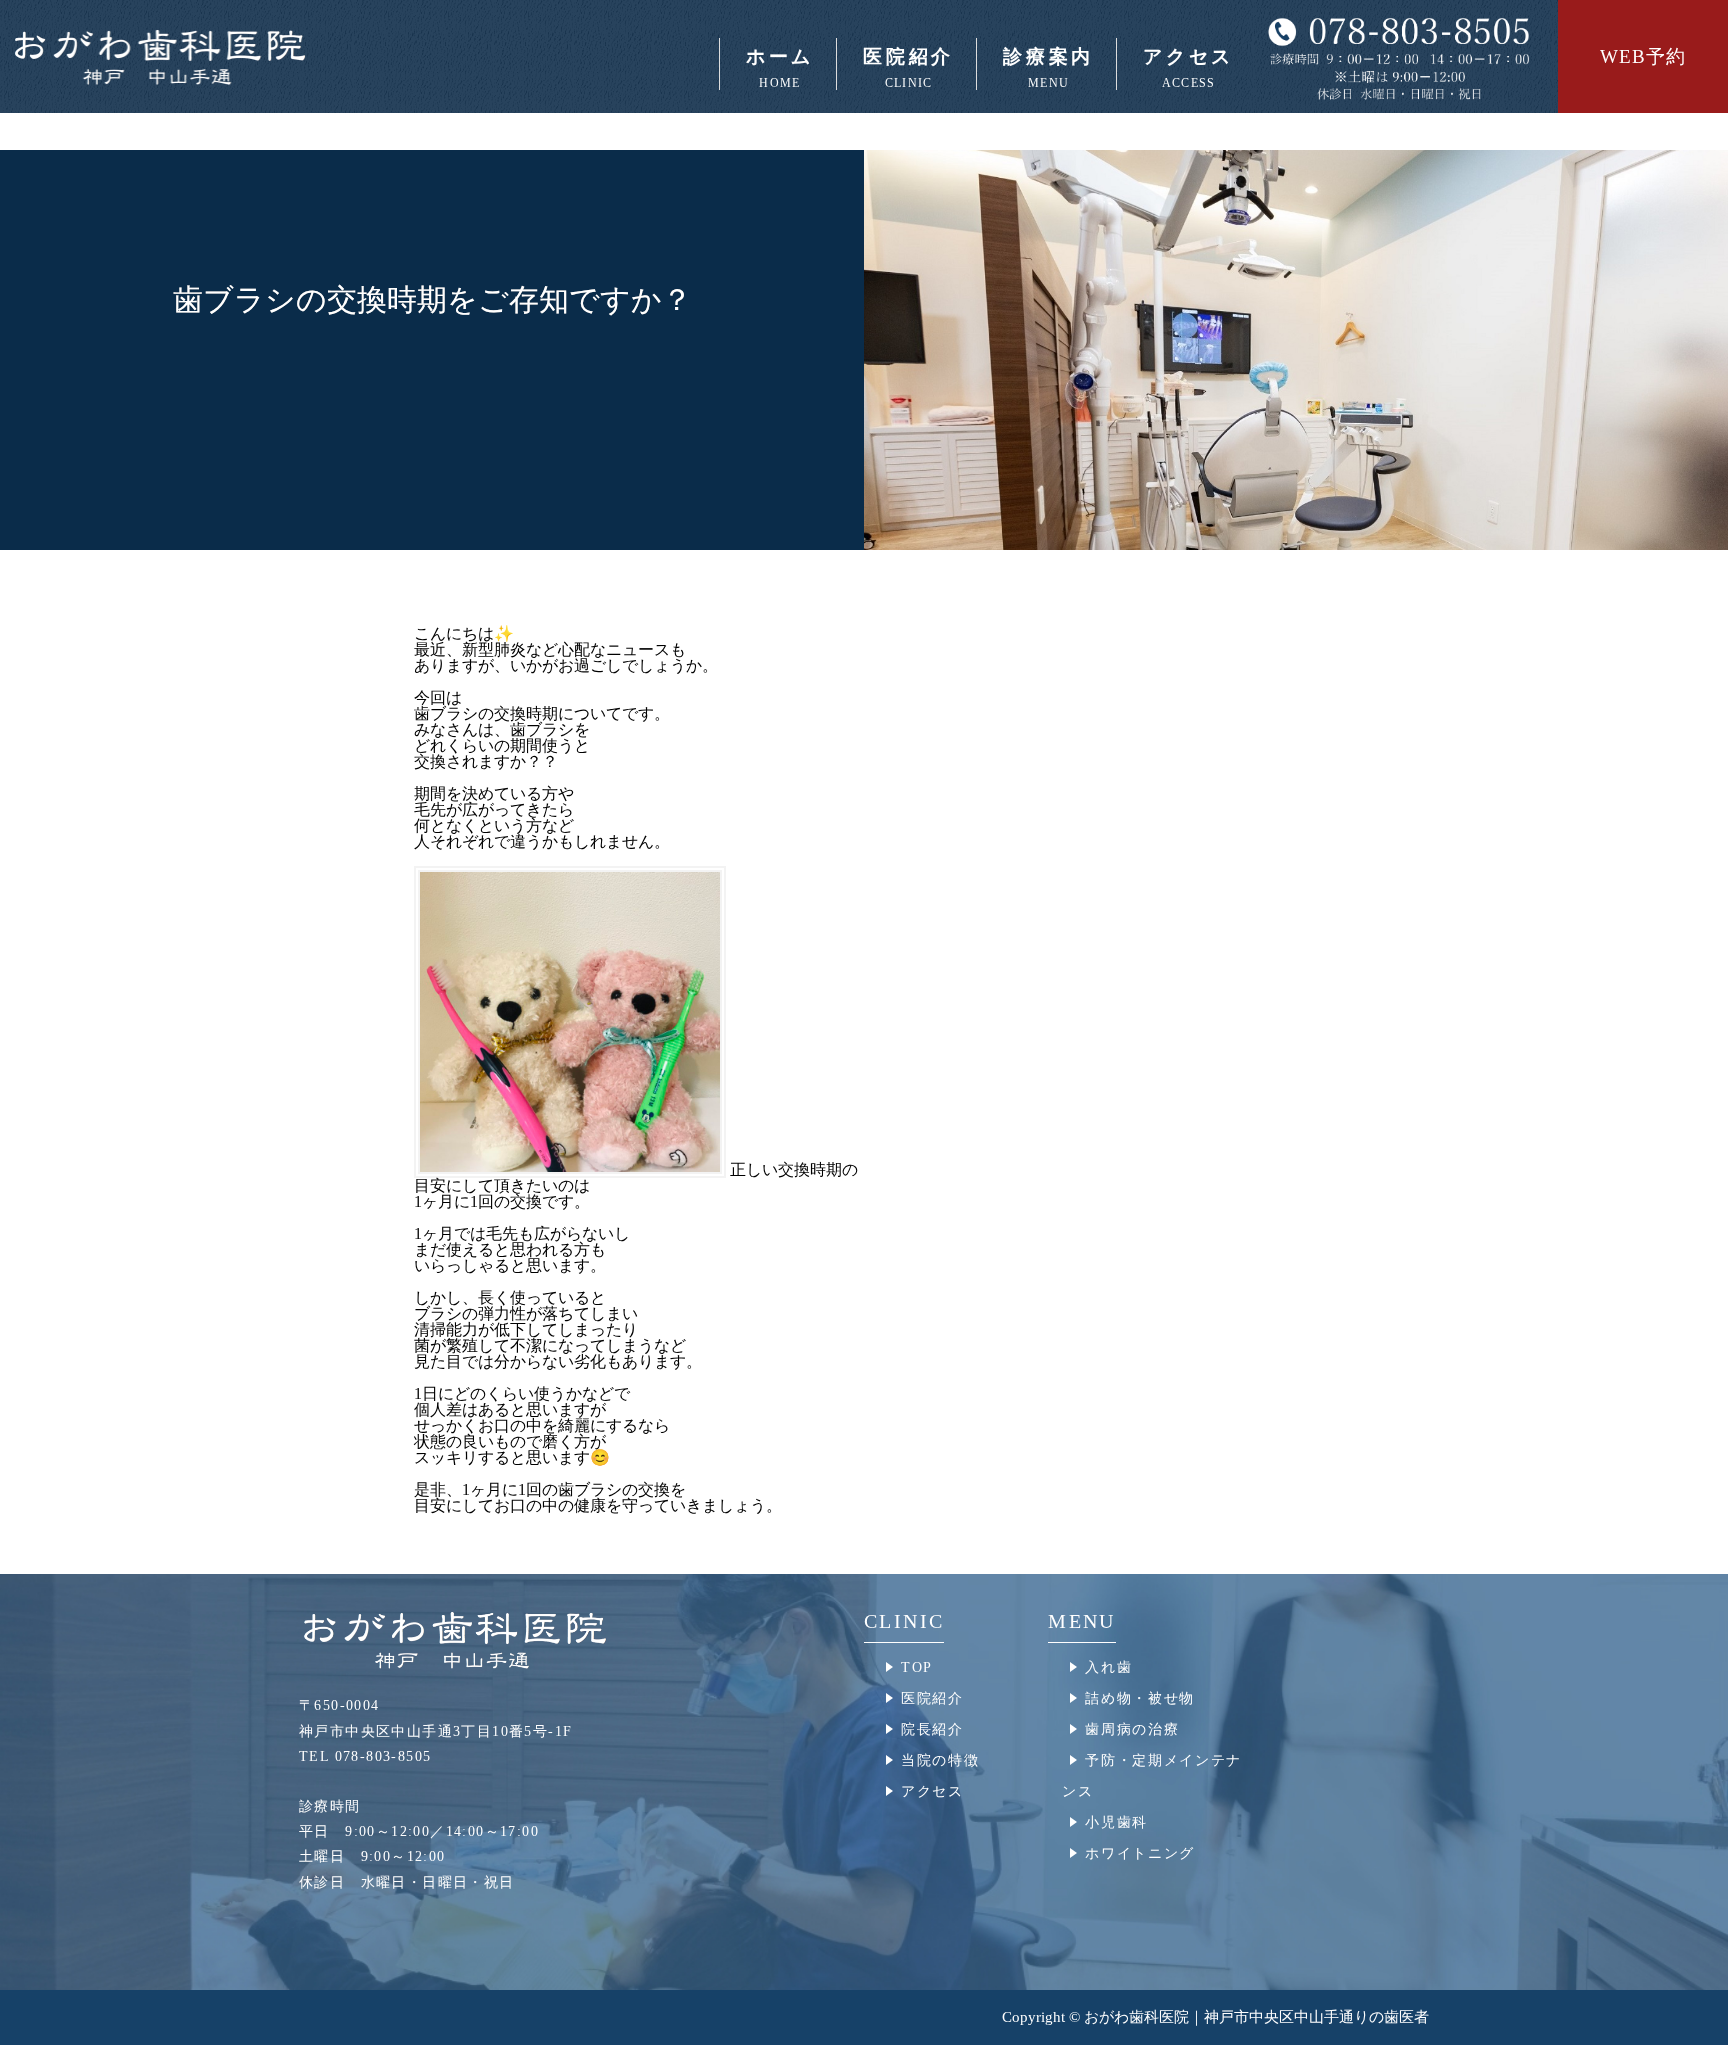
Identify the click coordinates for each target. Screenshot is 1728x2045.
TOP (917, 1667)
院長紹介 (932, 1729)
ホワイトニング (1140, 1853)
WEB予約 (1643, 56)
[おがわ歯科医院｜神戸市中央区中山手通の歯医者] (230, 56)
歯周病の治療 (1132, 1729)
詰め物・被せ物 (1140, 1698)
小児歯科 (1116, 1822)
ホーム (780, 68)
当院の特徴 (940, 1760)
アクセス (1188, 68)
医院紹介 (932, 1698)
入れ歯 (1108, 1667)
